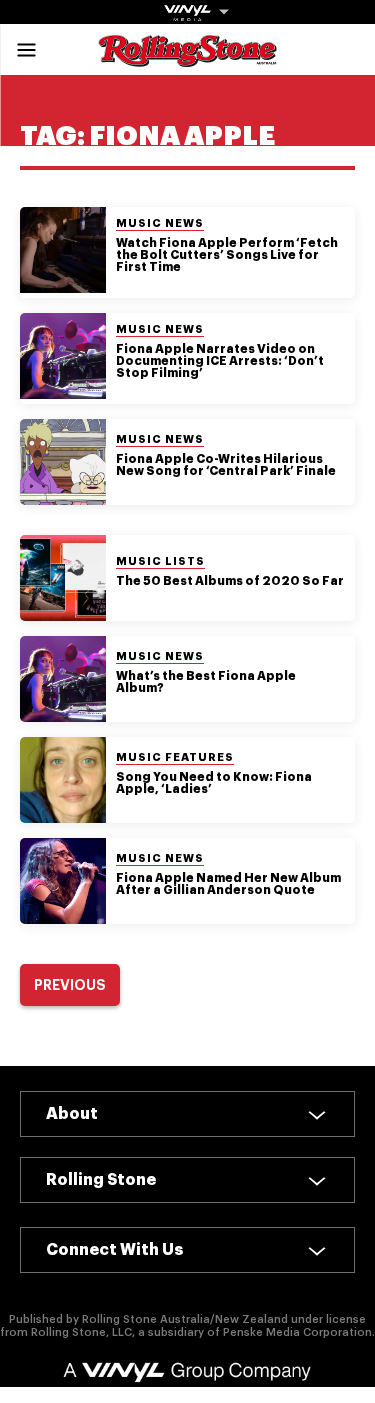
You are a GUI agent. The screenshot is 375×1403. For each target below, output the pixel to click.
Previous (70, 985)
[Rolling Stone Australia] (188, 57)
